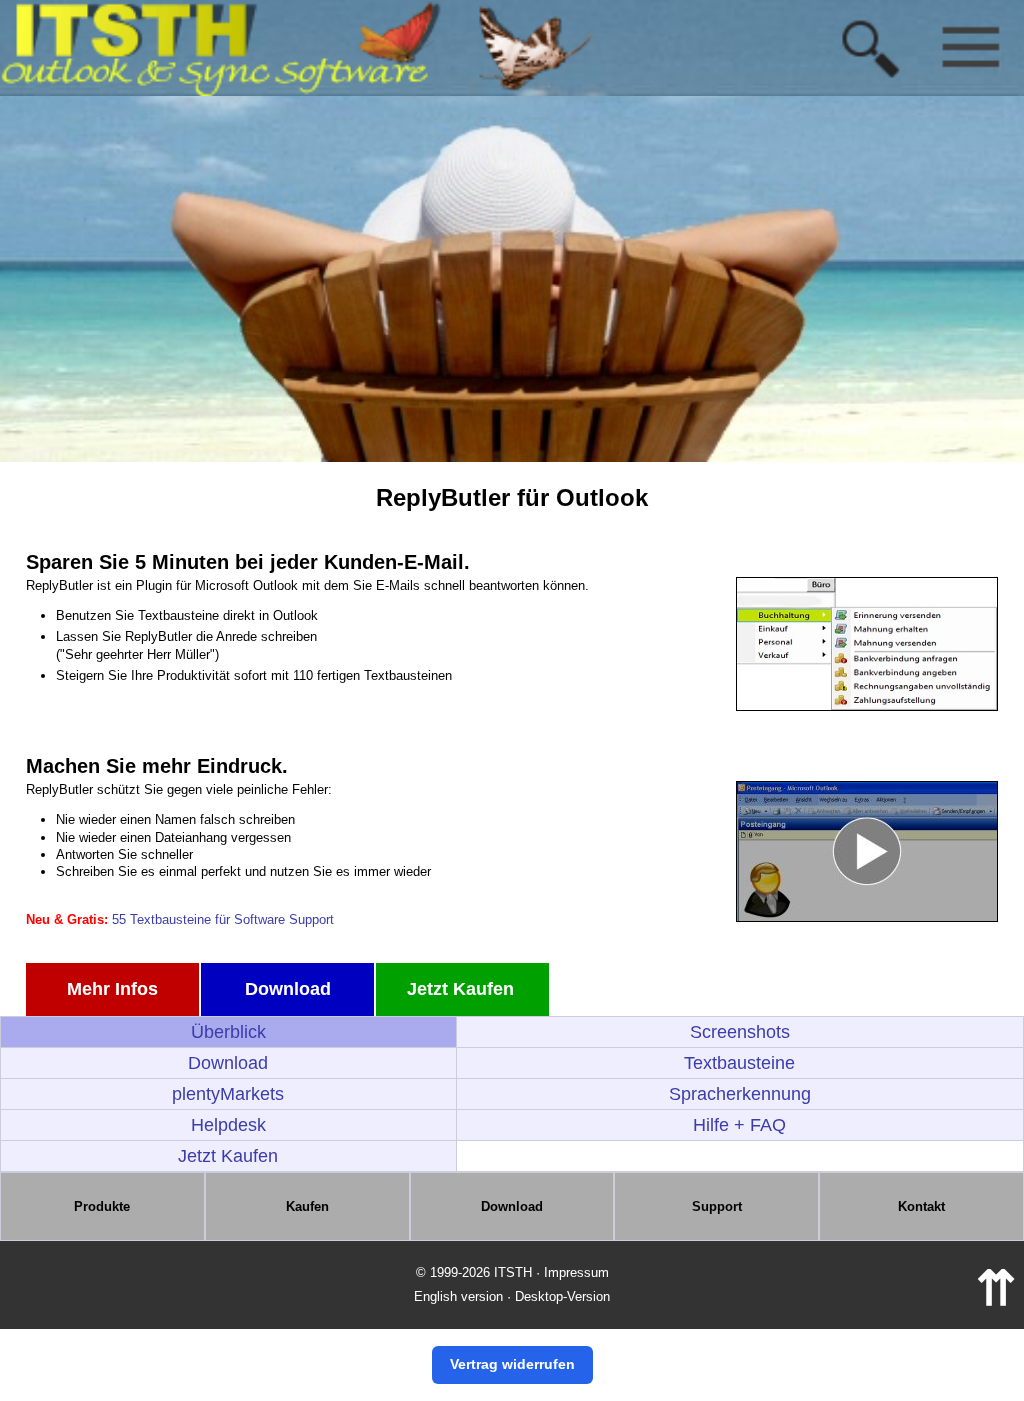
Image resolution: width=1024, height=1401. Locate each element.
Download (288, 989)
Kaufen (307, 1206)
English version (458, 1296)
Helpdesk (228, 1125)
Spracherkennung (740, 1094)
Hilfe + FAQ (739, 1125)
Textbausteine (739, 1063)
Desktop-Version (562, 1296)
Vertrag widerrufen (512, 1364)
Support (717, 1206)
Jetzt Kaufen (463, 989)
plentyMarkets (228, 1094)
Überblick (228, 1032)
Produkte (102, 1206)
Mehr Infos (112, 989)
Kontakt (921, 1206)
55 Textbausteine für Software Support (223, 919)
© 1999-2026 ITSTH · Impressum (512, 1272)
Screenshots (740, 1032)
